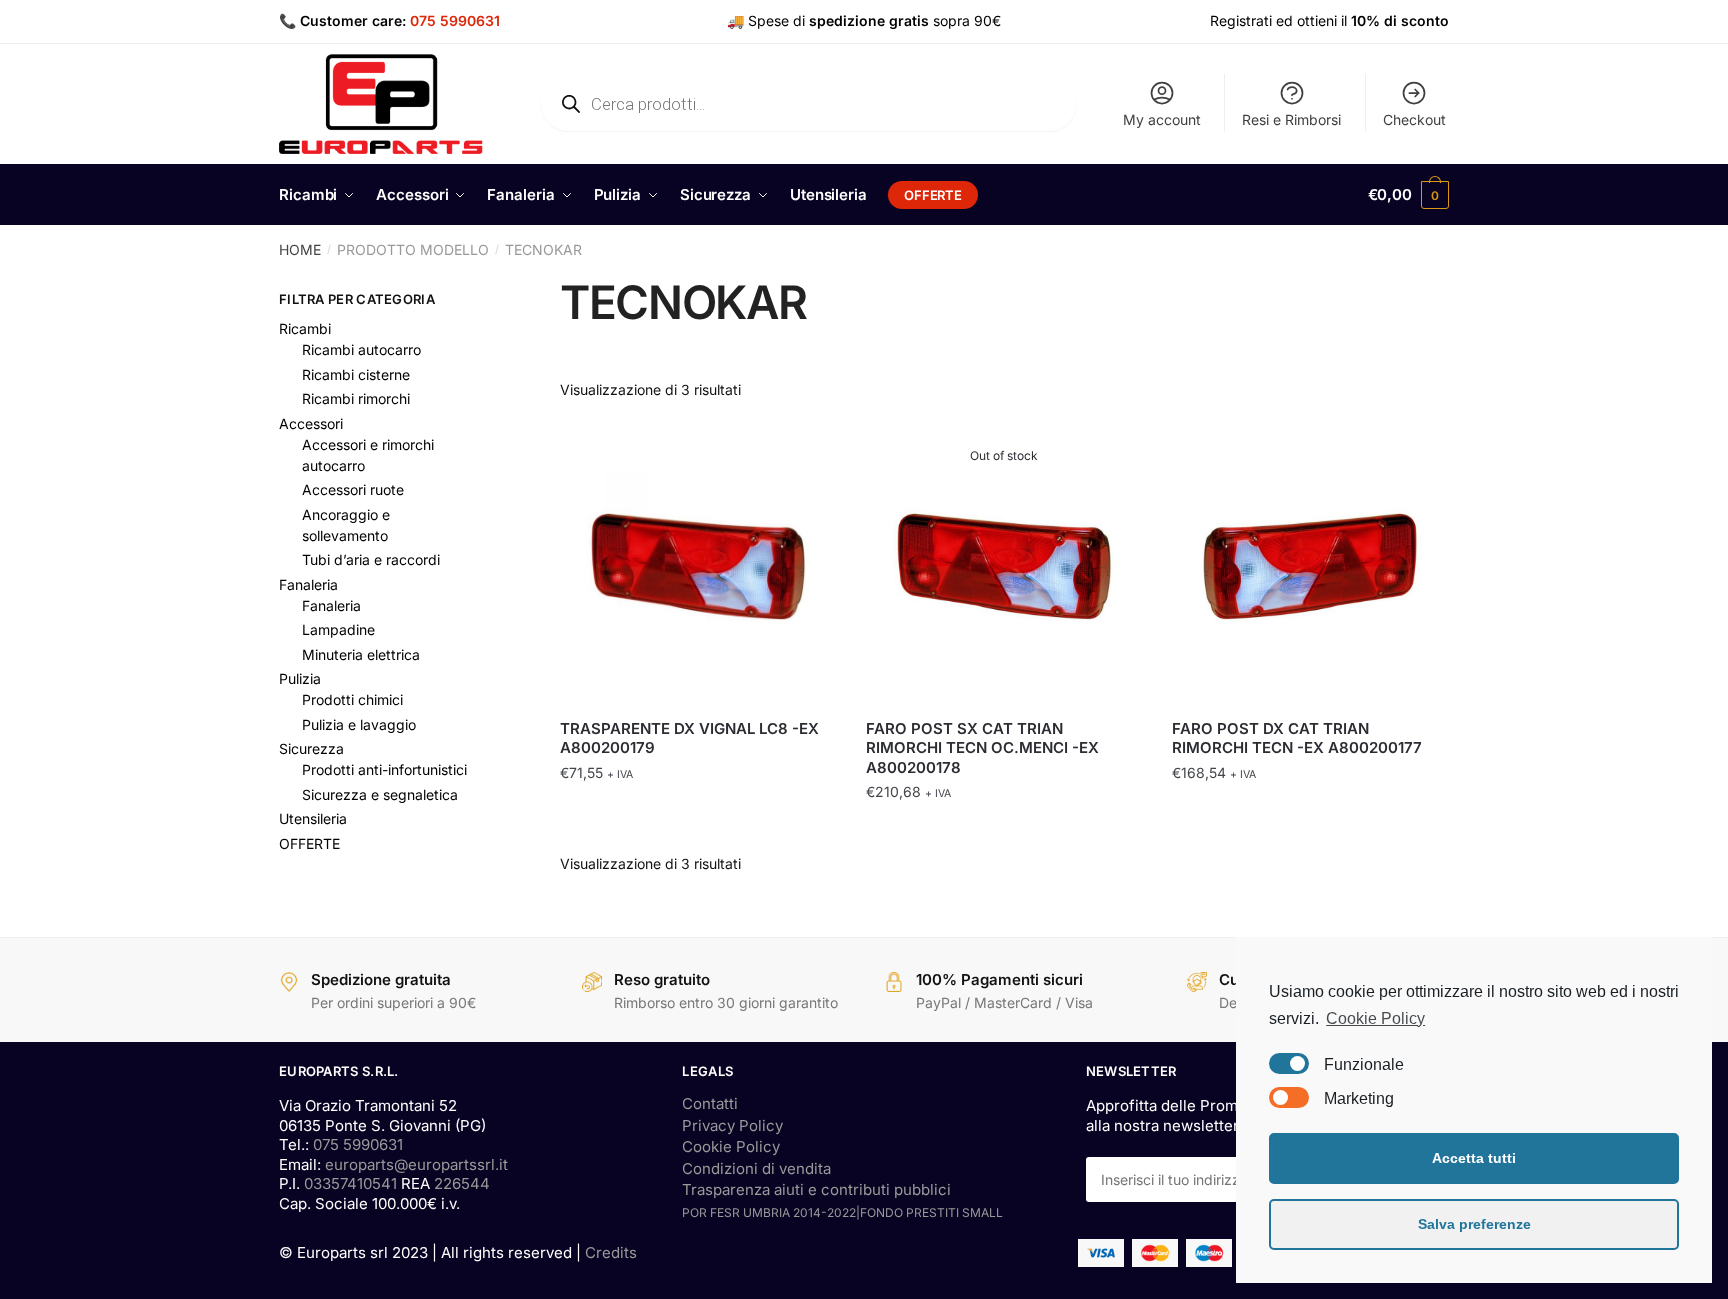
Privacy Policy (732, 1125)
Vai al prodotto (1004, 831)
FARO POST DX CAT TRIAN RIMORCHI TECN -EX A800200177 (1297, 738)
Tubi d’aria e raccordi (371, 559)
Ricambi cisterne (356, 374)
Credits (611, 1252)
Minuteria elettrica (361, 654)
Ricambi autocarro (361, 349)
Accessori (311, 423)
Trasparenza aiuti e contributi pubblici (816, 1189)
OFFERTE (309, 843)
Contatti (710, 1103)
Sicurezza (311, 748)
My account (1162, 119)
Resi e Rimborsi (1291, 119)
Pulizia (300, 678)
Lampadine (338, 629)
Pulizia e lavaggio (359, 724)
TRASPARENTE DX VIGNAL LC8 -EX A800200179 (689, 738)
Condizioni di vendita (756, 1168)
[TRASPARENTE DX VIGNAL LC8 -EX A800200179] (698, 566)
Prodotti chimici (352, 699)
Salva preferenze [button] (1474, 1224)
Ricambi (305, 328)
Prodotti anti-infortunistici (384, 769)
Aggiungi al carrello (698, 831)
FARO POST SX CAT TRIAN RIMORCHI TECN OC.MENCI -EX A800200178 (982, 748)
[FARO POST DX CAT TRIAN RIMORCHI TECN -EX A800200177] (1310, 566)
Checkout (1414, 119)
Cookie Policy (731, 1146)
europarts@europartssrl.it (416, 1164)
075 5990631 (455, 20)
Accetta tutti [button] (1474, 1158)
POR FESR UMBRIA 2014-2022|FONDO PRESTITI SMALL (842, 1212)
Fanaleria (308, 584)
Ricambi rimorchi (356, 398)
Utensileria (313, 818)
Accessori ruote (353, 489)
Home (300, 249)
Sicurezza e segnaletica (380, 794)
